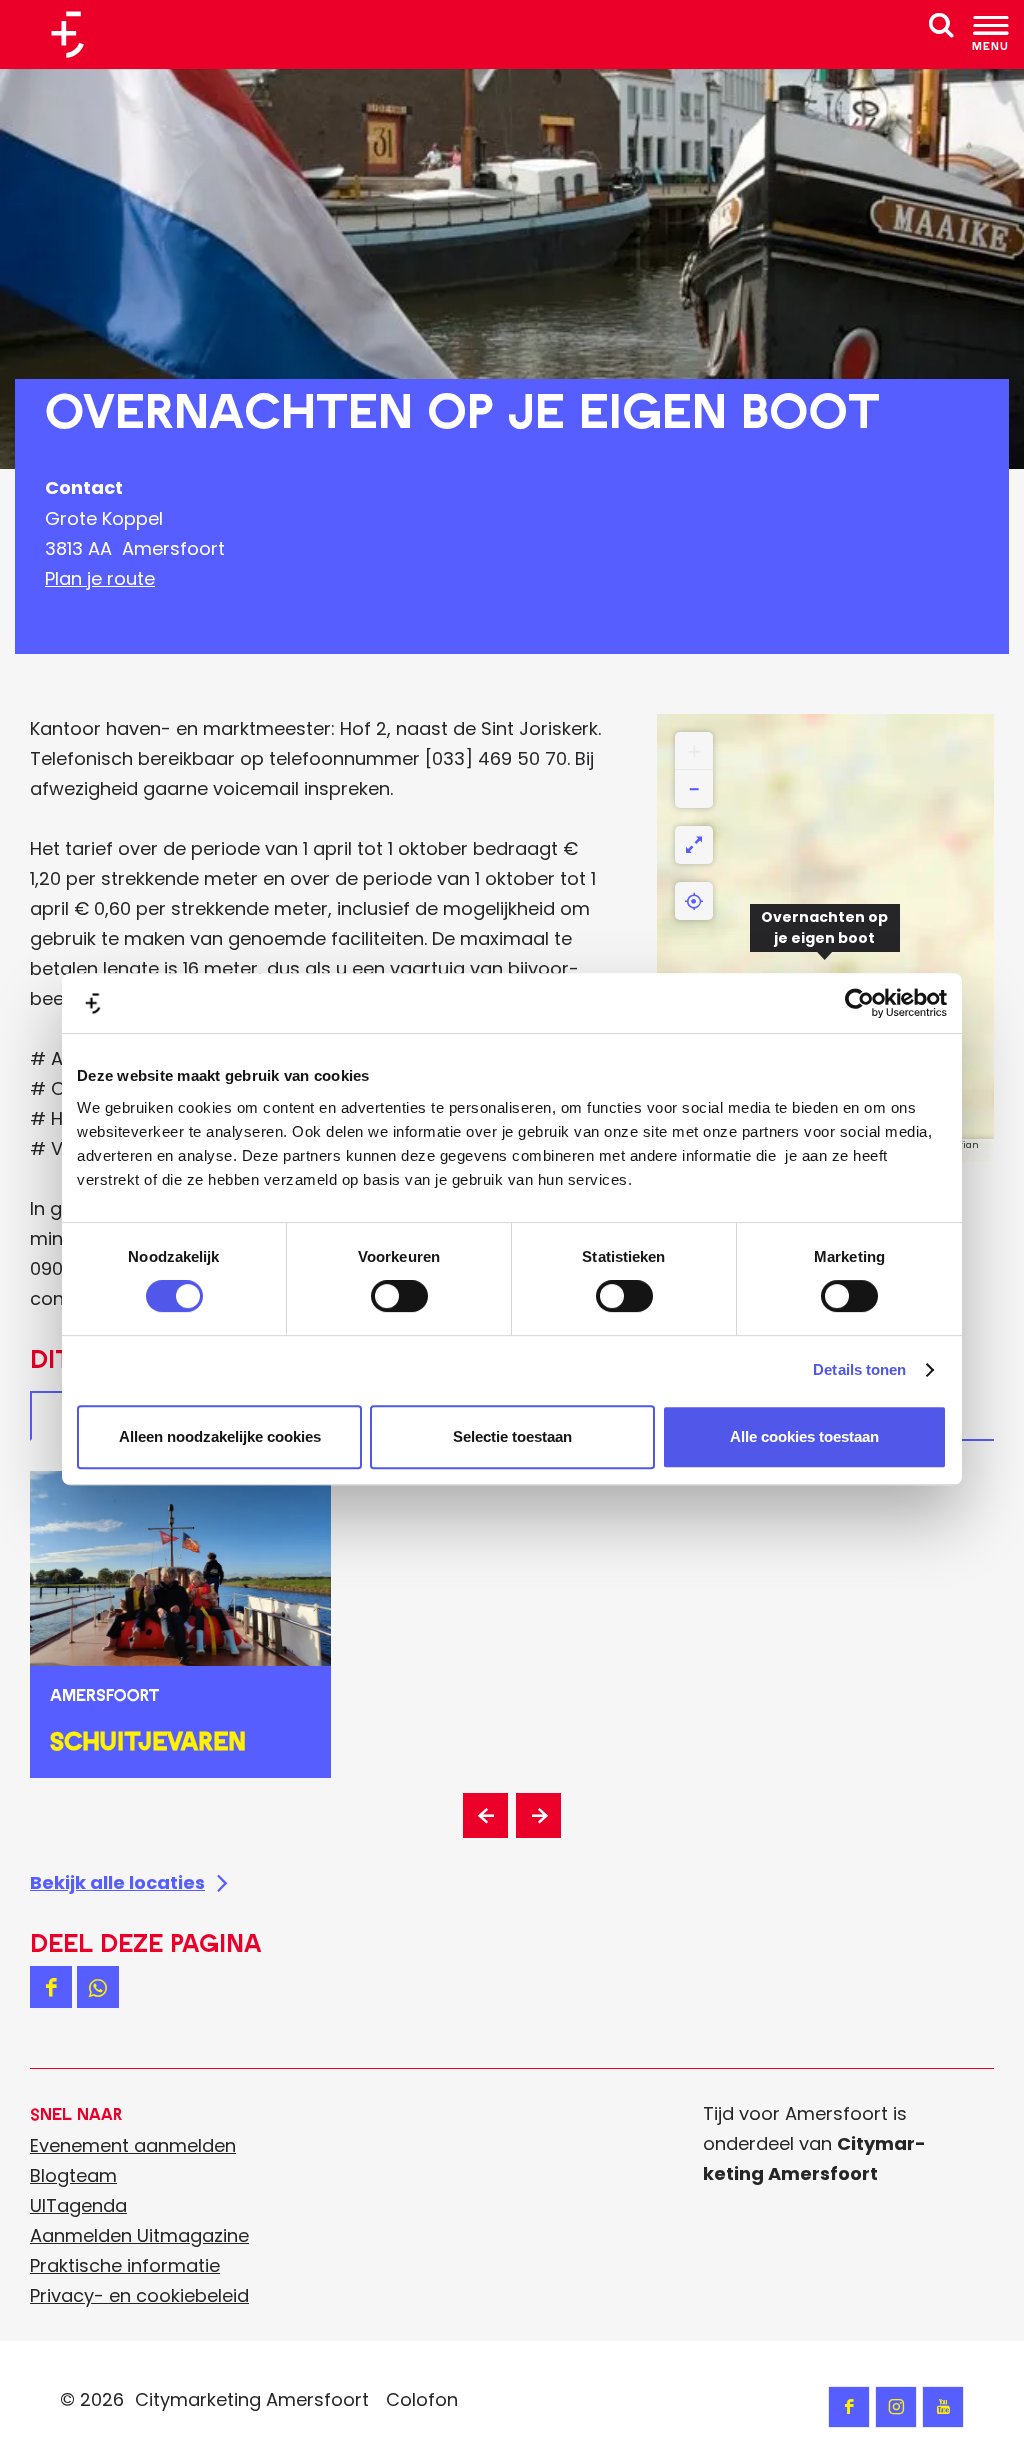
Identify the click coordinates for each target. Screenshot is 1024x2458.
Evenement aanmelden (133, 2145)
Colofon (422, 2399)
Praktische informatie (125, 2265)
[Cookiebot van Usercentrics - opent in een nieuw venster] (859, 1003)
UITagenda (78, 2205)
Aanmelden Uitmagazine (139, 2235)
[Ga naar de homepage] (75, 34)
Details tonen (859, 1369)
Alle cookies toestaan (804, 1436)
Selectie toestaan (512, 1436)
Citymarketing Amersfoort (252, 2399)
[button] (825, 939)
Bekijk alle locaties (117, 1882)
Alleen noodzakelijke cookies (220, 1436)
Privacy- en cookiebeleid (139, 2295)
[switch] (399, 1296)
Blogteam (73, 2175)
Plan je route (100, 578)
